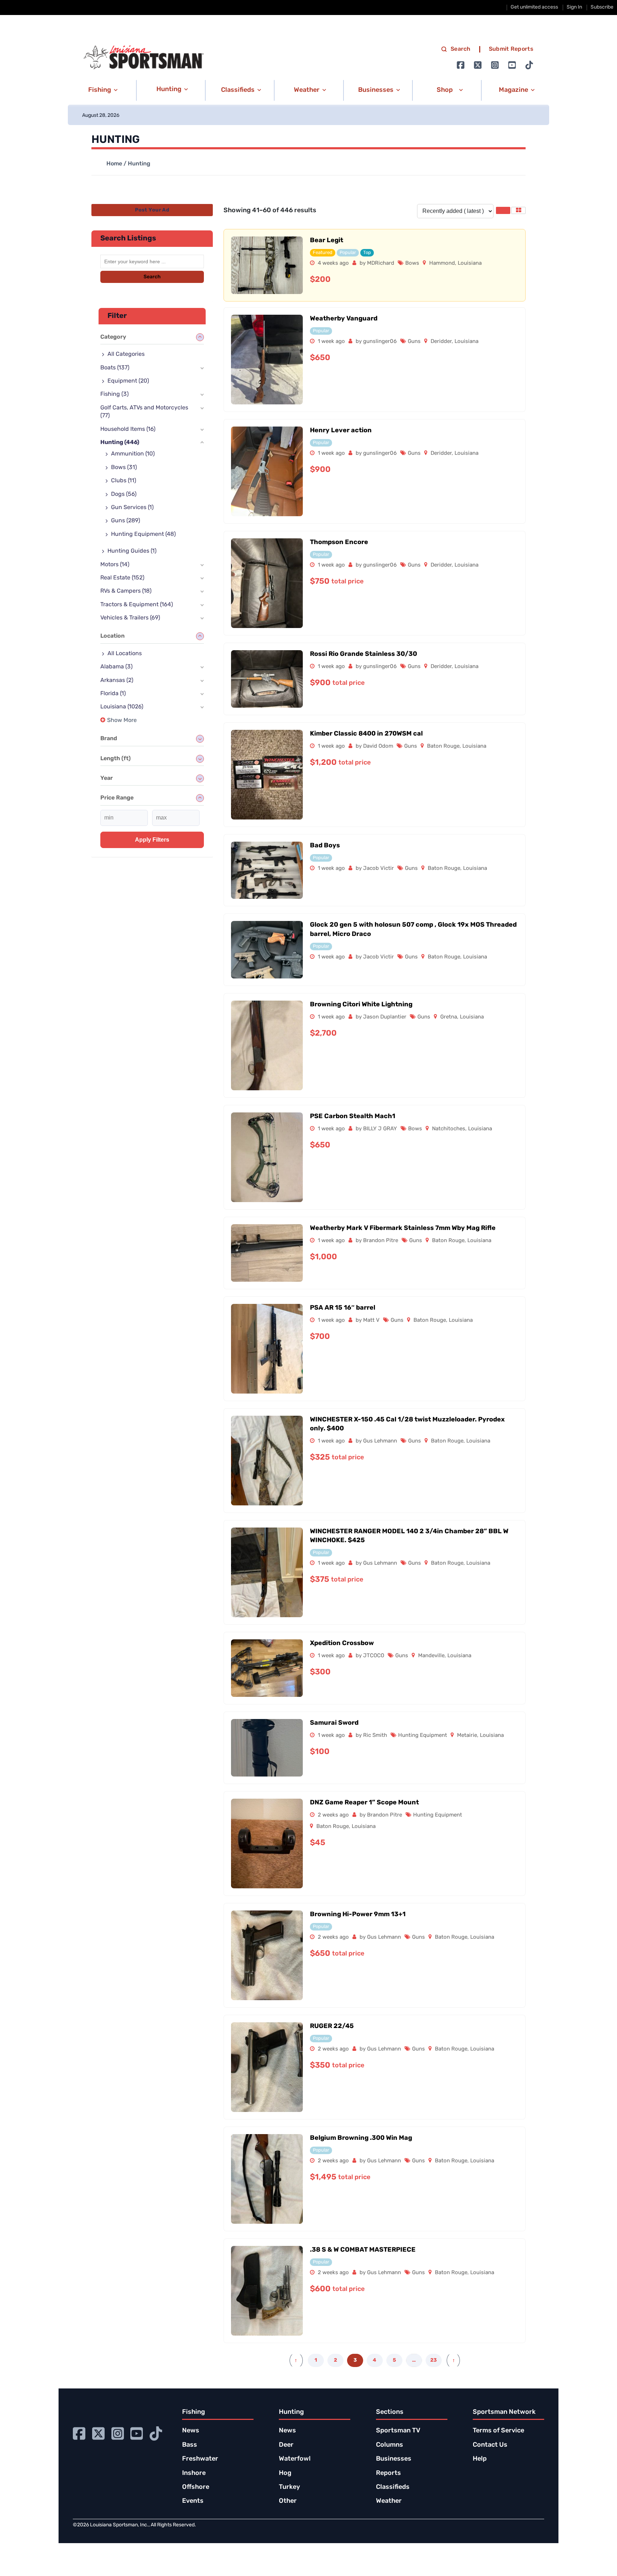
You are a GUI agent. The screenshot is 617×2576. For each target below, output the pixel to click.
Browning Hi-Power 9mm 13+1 (358, 1915)
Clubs (124, 481)
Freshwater (200, 2459)
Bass (190, 2445)
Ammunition (133, 454)
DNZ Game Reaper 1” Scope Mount (364, 1803)
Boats (115, 368)
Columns (390, 2445)
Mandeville (431, 1656)
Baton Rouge (443, 746)
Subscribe (602, 7)
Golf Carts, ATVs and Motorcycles (144, 412)
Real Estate (122, 578)
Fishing (114, 394)
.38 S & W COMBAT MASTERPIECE (363, 2250)
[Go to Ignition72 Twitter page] (478, 65)
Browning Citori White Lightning (361, 1005)
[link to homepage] (144, 58)
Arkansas (117, 681)
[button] (102, 90)
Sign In (574, 7)
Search (461, 49)
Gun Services (132, 508)
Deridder (441, 342)
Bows (412, 263)
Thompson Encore (339, 543)
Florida (113, 694)
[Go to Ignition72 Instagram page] (495, 65)
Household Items (128, 429)
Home (114, 164)
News (191, 2431)
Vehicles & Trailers (130, 618)
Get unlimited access (534, 7)
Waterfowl (295, 2459)
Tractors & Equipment (137, 605)
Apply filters (152, 840)
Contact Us (490, 2445)
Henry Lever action (341, 431)
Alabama (116, 667)
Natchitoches (449, 1129)
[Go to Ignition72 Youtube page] (512, 65)
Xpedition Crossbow (342, 1644)
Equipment (128, 381)
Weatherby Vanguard (344, 319)
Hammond (442, 263)
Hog (285, 2473)
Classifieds (393, 2487)
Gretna (449, 1017)
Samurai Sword (334, 1723)
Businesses (394, 2459)
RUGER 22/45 (332, 2027)
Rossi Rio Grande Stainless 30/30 (363, 654)
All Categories (126, 354)
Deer (286, 2445)
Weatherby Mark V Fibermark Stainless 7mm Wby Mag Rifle (403, 1229)
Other (288, 2501)
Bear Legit (327, 241)
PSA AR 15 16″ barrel (343, 1308)
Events (193, 2501)
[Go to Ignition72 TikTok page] (529, 65)
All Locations (125, 654)
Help (480, 2459)
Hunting (120, 443)
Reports (388, 2473)
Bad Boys (325, 846)
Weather (389, 2501)
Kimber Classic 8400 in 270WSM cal (366, 734)
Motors (115, 565)
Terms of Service (498, 2431)
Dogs (124, 494)
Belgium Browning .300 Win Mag (361, 2138)
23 (433, 2360)
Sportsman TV (398, 2431)
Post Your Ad (152, 210)
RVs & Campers (126, 591)
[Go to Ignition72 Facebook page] (461, 65)
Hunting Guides (132, 551)
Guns (414, 342)
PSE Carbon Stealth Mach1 (353, 1117)
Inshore (194, 2473)
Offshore (196, 2487)
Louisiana (470, 263)
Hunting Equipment (423, 1736)
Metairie (467, 1736)
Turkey (289, 2487)
